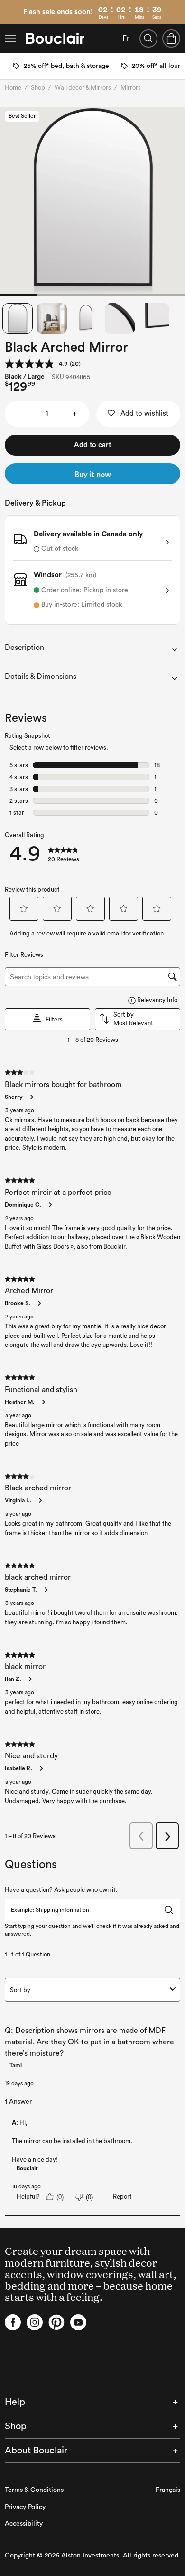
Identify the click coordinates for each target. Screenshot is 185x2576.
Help (15, 2402)
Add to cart (92, 445)
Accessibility (24, 2524)
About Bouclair (36, 2451)
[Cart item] (171, 38)
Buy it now (93, 475)
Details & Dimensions (41, 677)
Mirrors (131, 88)
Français (168, 2490)
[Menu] (10, 38)
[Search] (148, 38)
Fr (126, 38)
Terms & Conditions (34, 2490)
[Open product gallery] (93, 201)
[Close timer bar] (180, 5)
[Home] (55, 38)
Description (24, 648)
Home (13, 88)
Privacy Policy (25, 2507)
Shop (38, 88)
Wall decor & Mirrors (83, 88)
